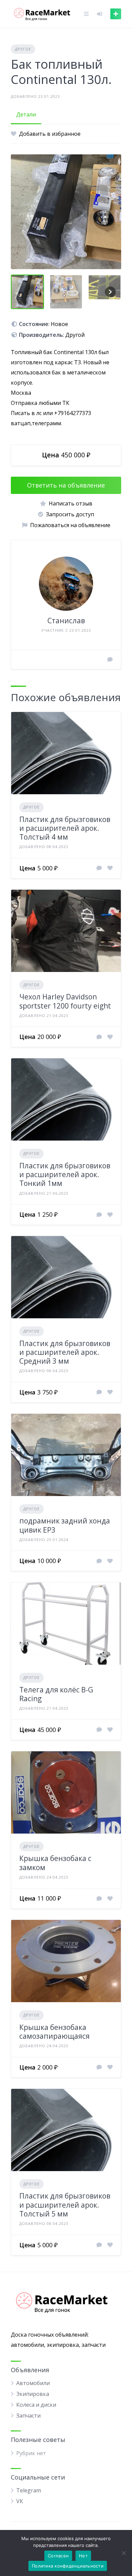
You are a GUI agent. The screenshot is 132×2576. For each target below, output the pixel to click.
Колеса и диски (36, 2405)
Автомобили (33, 2383)
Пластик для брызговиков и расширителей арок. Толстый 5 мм (65, 2205)
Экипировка (33, 2394)
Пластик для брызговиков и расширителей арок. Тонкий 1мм (65, 1175)
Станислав (66, 621)
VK (20, 2501)
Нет (83, 2556)
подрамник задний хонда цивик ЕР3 (65, 1525)
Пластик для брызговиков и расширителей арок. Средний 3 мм (65, 1352)
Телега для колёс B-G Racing (56, 1694)
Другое (23, 49)
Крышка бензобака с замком (55, 1863)
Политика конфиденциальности (68, 2566)
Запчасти (28, 2416)
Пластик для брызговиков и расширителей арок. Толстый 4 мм (65, 828)
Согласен (58, 2556)
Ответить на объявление (66, 485)
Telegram (29, 2490)
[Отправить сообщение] (110, 659)
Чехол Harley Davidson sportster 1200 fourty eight (65, 1001)
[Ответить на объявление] (99, 868)
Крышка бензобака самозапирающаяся (54, 2032)
